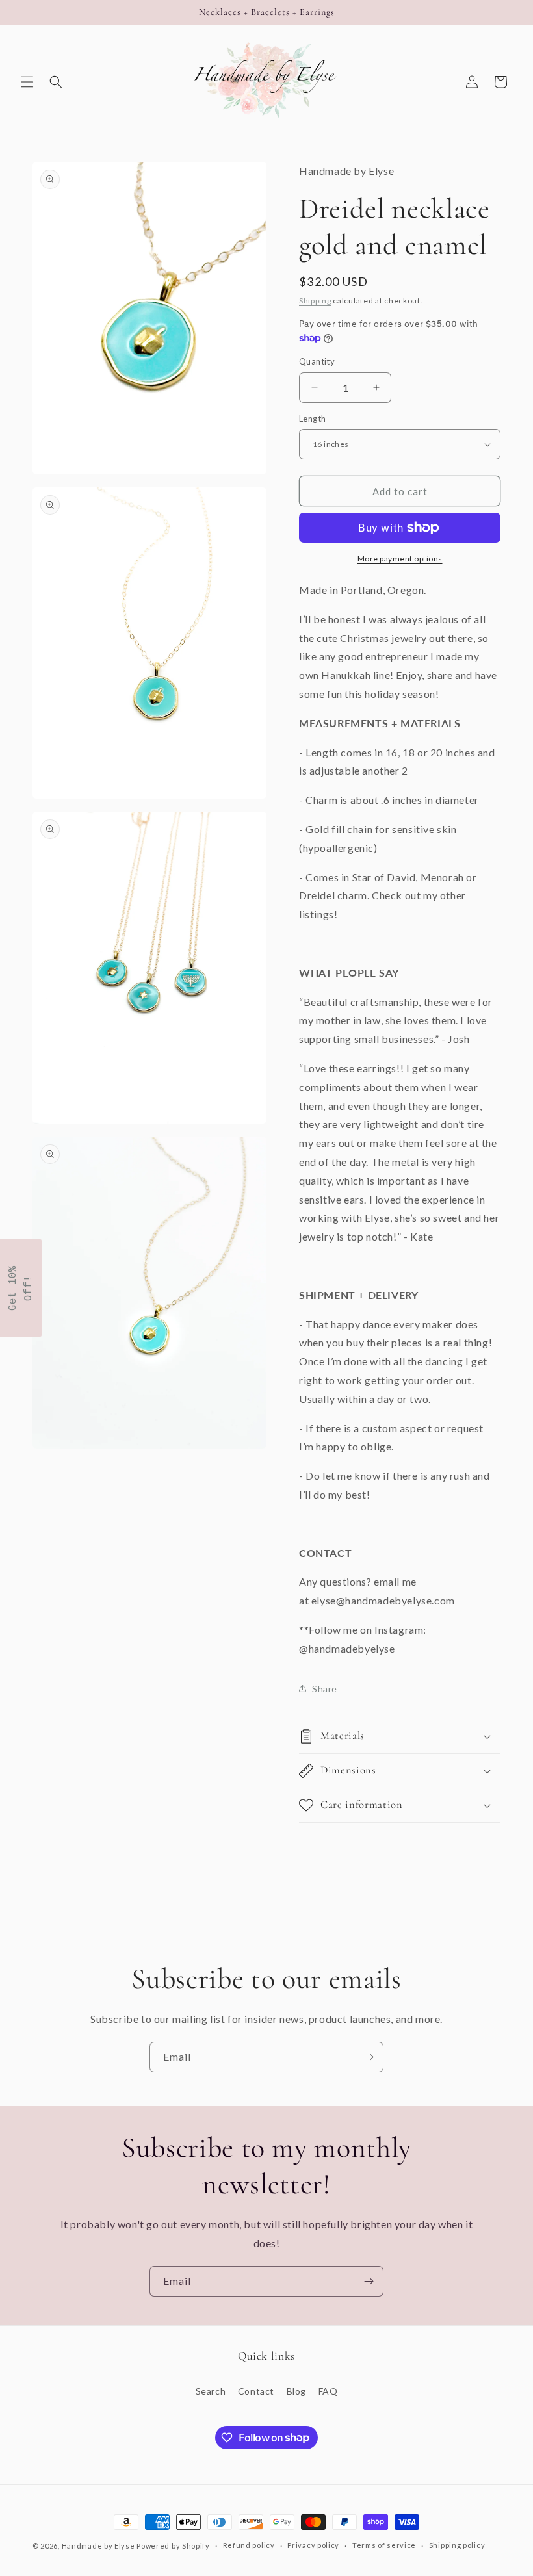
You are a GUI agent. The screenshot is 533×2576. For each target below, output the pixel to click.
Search (211, 2391)
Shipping (315, 301)
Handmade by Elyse (98, 2546)
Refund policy (249, 2545)
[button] (27, 82)
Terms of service (384, 2545)
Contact (256, 2391)
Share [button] (325, 1689)
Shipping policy (457, 2545)
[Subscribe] (369, 2057)
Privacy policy (313, 2545)
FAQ (328, 2391)
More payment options (400, 559)
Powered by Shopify (173, 2546)
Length (312, 419)
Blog (296, 2391)
